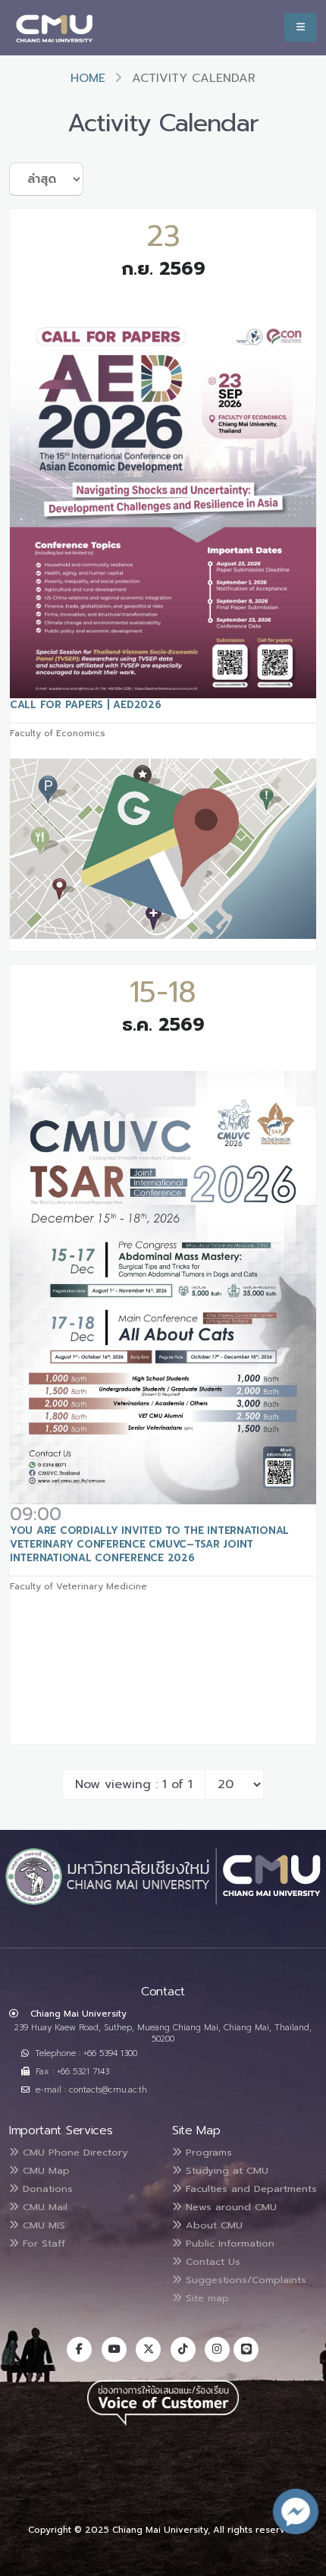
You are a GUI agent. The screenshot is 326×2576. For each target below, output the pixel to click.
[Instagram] (217, 2349)
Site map (205, 2298)
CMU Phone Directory (74, 2152)
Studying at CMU (225, 2170)
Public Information (228, 2243)
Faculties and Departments (249, 2189)
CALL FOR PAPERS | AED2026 (86, 705)
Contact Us (211, 2261)
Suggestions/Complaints (244, 2280)
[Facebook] (79, 2349)
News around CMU (229, 2207)
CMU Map (44, 2170)
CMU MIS (42, 2225)
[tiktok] (183, 2349)
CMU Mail (43, 2207)
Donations (46, 2189)
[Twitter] (148, 2349)
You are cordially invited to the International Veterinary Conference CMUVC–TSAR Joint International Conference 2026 (149, 1544)
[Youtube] (114, 2349)
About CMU (212, 2225)
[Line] (246, 2349)
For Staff (42, 2243)
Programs (207, 2152)
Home (88, 78)
